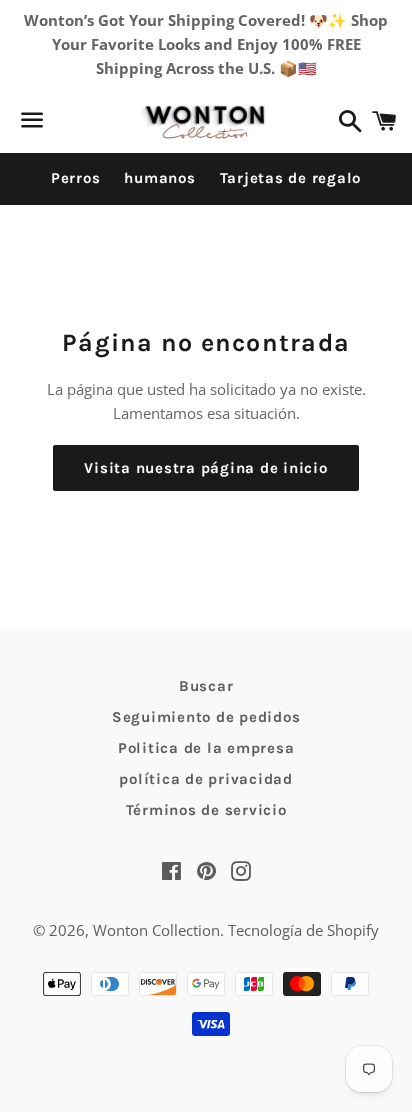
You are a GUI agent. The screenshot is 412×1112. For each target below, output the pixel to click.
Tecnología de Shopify (303, 930)
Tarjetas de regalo (291, 178)
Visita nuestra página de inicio (205, 468)
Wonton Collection (156, 930)
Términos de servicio (206, 810)
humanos (159, 178)
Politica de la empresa (206, 748)
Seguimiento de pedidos (206, 717)
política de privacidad (206, 779)
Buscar (206, 686)
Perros (76, 178)
